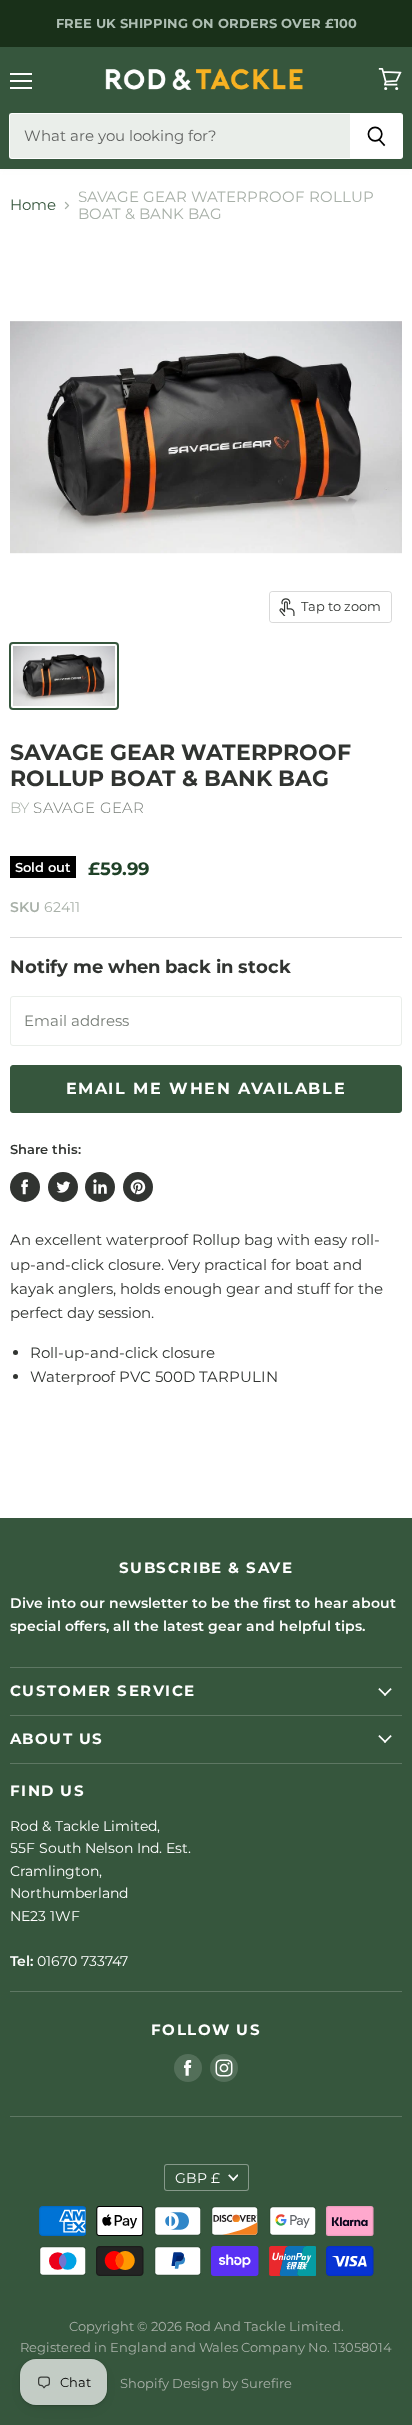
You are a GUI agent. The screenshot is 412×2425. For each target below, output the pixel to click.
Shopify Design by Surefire (206, 2383)
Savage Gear (88, 807)
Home (33, 204)
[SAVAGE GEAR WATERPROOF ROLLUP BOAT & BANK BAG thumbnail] (64, 676)
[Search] (376, 136)
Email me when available (206, 1088)
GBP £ (197, 2178)
